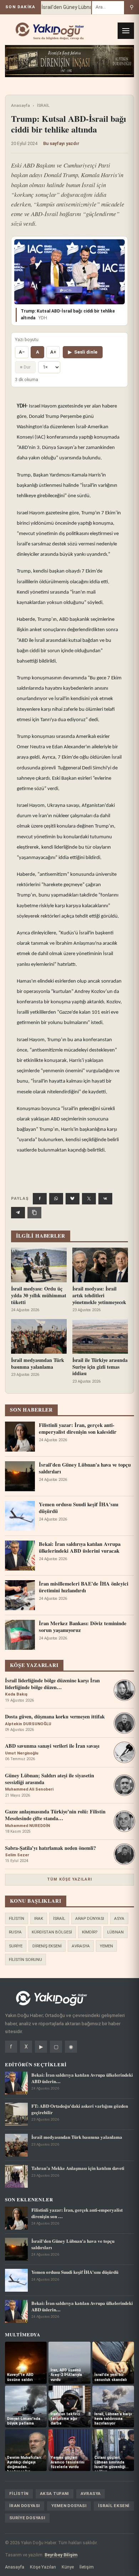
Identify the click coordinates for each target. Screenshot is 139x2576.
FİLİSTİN (17, 1918)
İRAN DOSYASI (25, 2506)
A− (22, 352)
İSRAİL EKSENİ (114, 2506)
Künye (68, 2567)
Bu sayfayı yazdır (61, 143)
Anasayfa (20, 105)
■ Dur (25, 367)
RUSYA (15, 1932)
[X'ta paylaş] (89, 1199)
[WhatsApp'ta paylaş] (56, 1199)
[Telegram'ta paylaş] (18, 1213)
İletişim (87, 2567)
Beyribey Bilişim (61, 2555)
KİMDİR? (90, 1932)
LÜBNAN (115, 1932)
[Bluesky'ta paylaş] (73, 1199)
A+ (53, 352)
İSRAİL (43, 105)
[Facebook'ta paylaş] (40, 1199)
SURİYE (16, 1946)
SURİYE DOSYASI (27, 2518)
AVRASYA (81, 1946)
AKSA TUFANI (55, 2493)
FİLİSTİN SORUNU (25, 1960)
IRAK (39, 1918)
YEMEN (106, 1946)
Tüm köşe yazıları (69, 1879)
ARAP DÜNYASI (90, 1918)
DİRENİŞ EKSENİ (47, 1946)
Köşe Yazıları (43, 2567)
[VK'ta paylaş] (105, 1199)
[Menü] (126, 31)
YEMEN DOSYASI (69, 2506)
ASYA (119, 1918)
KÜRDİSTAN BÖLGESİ (52, 1932)
